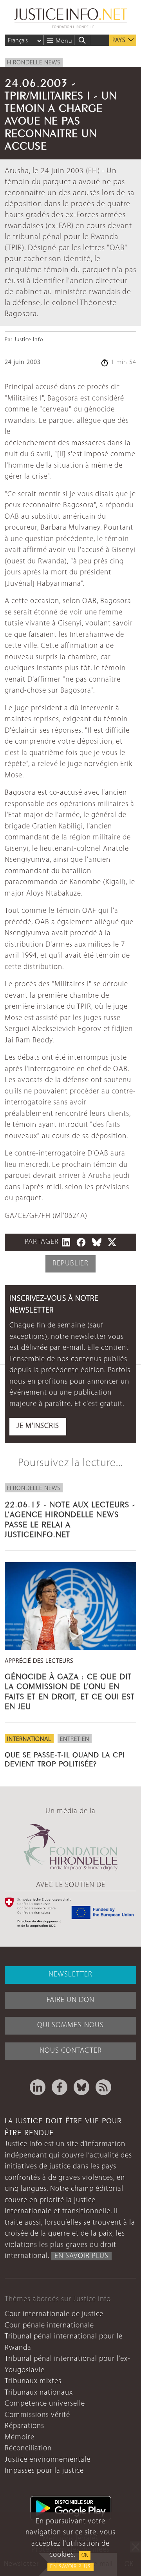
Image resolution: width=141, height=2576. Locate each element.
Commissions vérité (37, 2415)
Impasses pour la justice (44, 2471)
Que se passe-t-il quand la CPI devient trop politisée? (65, 1758)
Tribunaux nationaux (39, 2393)
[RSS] (103, 2087)
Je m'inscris (38, 1426)
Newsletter (70, 1975)
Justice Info (29, 340)
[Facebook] (60, 2087)
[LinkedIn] (38, 2087)
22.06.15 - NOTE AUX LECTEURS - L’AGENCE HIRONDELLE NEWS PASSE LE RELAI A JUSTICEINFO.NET (70, 1518)
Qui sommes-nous (70, 2025)
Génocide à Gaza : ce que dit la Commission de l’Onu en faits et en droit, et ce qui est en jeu (70, 1690)
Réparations (24, 2426)
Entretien (75, 1739)
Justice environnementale (48, 2460)
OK (85, 2555)
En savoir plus (70, 2567)
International (29, 1739)
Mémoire (20, 2438)
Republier (70, 1264)
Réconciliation (28, 2449)
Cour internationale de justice (54, 2314)
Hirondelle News (34, 63)
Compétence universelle (45, 2404)
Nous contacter (71, 2051)
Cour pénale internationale (49, 2326)
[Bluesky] (81, 2087)
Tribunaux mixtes (33, 2381)
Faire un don (70, 2000)
